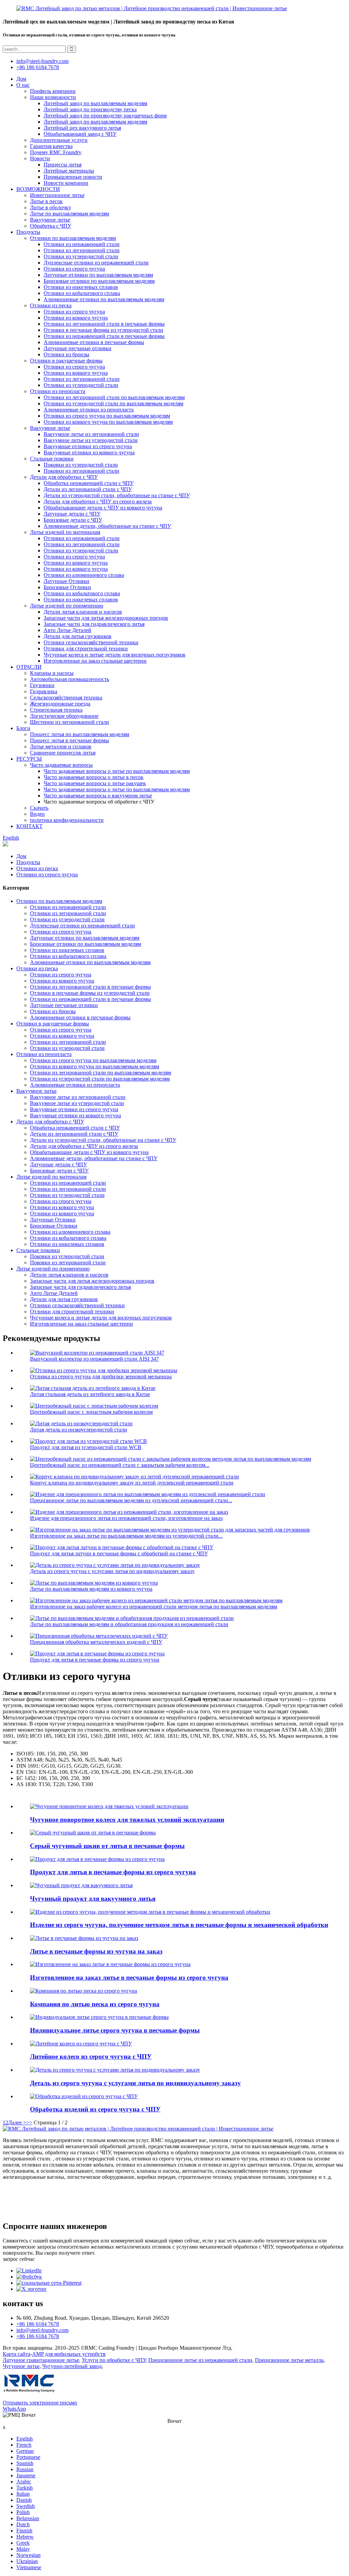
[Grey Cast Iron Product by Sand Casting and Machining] (150, 1912)
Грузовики (42, 685)
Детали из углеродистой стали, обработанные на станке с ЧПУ (117, 495)
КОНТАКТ (29, 826)
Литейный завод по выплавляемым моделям (95, 103)
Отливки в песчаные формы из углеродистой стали (103, 330)
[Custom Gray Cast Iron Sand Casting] (110, 1964)
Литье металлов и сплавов (61, 747)
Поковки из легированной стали (81, 471)
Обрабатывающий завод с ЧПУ (80, 134)
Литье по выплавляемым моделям (70, 214)
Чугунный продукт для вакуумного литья (93, 1899)
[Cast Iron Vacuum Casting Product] (81, 1885)
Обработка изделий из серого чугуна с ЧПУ (95, 2109)
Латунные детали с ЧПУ (72, 514)
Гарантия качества (51, 146)
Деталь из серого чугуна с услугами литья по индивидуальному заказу (112, 1571)
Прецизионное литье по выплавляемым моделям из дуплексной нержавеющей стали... (131, 1500)
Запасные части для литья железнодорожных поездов (106, 618)
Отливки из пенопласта (58, 391)
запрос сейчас (19, 2259)
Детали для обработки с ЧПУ (64, 477)
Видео (37, 814)
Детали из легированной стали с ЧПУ (88, 489)
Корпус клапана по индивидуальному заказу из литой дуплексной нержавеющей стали (132, 1483)
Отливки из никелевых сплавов (81, 287)
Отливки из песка (51, 305)
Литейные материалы (69, 171)
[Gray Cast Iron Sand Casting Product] (97, 1859)
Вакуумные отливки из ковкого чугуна (89, 452)
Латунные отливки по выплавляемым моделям (98, 275)
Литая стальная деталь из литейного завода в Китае (90, 1394)
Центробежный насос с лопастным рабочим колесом (91, 1412)
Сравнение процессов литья (63, 753)
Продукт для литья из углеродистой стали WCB (86, 1447)
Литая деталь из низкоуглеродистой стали (79, 1430)
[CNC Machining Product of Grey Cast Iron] (84, 2096)
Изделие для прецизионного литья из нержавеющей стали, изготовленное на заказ (126, 1518)
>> (29, 2123)
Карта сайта (17, 2354)
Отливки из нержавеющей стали (82, 244)
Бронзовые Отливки (67, 587)
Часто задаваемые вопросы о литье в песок (94, 777)
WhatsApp (14, 2409)
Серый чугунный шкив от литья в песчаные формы (107, 1846)
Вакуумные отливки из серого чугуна (88, 446)
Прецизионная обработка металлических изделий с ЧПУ (96, 1642)
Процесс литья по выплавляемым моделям (80, 734)
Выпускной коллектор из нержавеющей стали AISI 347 (94, 1359)
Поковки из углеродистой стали (81, 465)
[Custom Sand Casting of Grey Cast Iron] (99, 2017)
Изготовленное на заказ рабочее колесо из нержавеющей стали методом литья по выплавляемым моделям (154, 1607)
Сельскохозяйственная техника (66, 698)
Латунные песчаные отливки (78, 348)
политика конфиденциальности (67, 820)
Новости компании (66, 183)
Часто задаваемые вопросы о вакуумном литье (98, 796)
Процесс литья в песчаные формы (70, 740)
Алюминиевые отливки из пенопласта (89, 410)
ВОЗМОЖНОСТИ (38, 189)
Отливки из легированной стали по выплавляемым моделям (114, 397)
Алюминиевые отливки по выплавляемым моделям (104, 299)
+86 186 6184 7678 (38, 67)
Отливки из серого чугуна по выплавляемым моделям (107, 416)
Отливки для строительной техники (86, 649)
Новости (40, 158)
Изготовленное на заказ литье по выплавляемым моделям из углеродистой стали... (126, 1536)
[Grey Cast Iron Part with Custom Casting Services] (115, 2070)
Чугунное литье (21, 2366)
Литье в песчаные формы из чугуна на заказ (96, 1951)
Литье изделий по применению (67, 606)
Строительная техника (56, 710)
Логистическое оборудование (64, 716)
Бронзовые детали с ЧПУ (73, 520)
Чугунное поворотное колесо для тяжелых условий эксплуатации (127, 1820)
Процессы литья (63, 165)
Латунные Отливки (66, 581)
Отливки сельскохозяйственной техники (91, 642)
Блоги (23, 728)
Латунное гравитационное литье (41, 2360)
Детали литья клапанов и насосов (83, 612)
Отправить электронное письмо (40, 2403)
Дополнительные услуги (59, 140)
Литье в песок (46, 201)
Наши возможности (53, 97)
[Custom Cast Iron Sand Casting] (84, 1938)
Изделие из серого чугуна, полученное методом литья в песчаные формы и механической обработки (179, 1925)
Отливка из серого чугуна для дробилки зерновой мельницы (101, 1376)
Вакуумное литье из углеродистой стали (91, 440)
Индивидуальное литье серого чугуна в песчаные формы (115, 2030)
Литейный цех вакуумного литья (82, 128)
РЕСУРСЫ (29, 759)
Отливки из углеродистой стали (81, 256)
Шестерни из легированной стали (70, 722)
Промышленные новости (73, 177)
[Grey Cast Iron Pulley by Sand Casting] (93, 1833)
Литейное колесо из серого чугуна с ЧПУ (91, 2056)
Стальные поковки (52, 459)
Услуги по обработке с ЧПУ (114, 2360)
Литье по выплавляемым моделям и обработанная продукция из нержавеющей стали (129, 1624)
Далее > (17, 2123)
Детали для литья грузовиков (78, 636)
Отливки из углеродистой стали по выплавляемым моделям (113, 403)
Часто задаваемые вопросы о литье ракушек (95, 783)
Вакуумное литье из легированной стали (91, 434)
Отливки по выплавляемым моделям (73, 238)
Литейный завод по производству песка (90, 109)
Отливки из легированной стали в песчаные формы (104, 324)
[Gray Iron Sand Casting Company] (84, 1991)
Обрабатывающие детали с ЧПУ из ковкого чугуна (103, 508)
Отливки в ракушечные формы (66, 361)
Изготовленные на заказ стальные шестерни (95, 661)
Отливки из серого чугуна (74, 269)
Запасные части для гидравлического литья (94, 624)
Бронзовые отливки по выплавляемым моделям (99, 281)
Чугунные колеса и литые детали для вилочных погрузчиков (115, 655)
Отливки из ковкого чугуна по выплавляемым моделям (108, 422)
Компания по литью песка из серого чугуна (95, 2004)
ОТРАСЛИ (29, 667)
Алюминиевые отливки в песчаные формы (94, 342)
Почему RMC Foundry (56, 152)
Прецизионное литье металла (289, 2360)
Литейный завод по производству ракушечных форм (105, 116)
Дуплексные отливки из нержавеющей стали (96, 263)
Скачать (39, 808)
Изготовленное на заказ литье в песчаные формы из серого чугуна (129, 1978)
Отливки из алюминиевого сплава (84, 575)
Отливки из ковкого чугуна (76, 318)
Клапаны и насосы (52, 673)
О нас (23, 85)
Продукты (28, 232)
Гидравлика (44, 691)
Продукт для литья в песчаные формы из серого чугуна (95, 1660)
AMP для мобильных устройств (69, 2354)
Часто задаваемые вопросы (61, 765)
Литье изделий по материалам (65, 532)
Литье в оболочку (51, 207)
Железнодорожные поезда (60, 704)
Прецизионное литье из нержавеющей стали (200, 2360)
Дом (21, 79)
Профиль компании (53, 91)
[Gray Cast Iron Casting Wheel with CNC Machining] (81, 2044)
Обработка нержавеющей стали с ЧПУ (89, 483)
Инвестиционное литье (57, 195)
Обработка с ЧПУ (51, 226)
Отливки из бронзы (66, 354)
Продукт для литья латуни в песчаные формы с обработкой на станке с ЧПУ (119, 1553)
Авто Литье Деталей (67, 630)
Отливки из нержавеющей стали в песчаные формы (104, 336)
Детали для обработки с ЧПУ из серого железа (98, 501)
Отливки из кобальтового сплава (82, 293)
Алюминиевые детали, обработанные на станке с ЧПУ (107, 526)
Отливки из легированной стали (82, 250)
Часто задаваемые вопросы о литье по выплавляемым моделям (117, 771)
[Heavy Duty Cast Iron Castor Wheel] (109, 1806)
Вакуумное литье (50, 220)
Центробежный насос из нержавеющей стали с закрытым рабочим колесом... (120, 1465)
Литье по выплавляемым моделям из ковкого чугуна (91, 1589)
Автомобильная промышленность (70, 679)
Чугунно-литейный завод (72, 2366)
